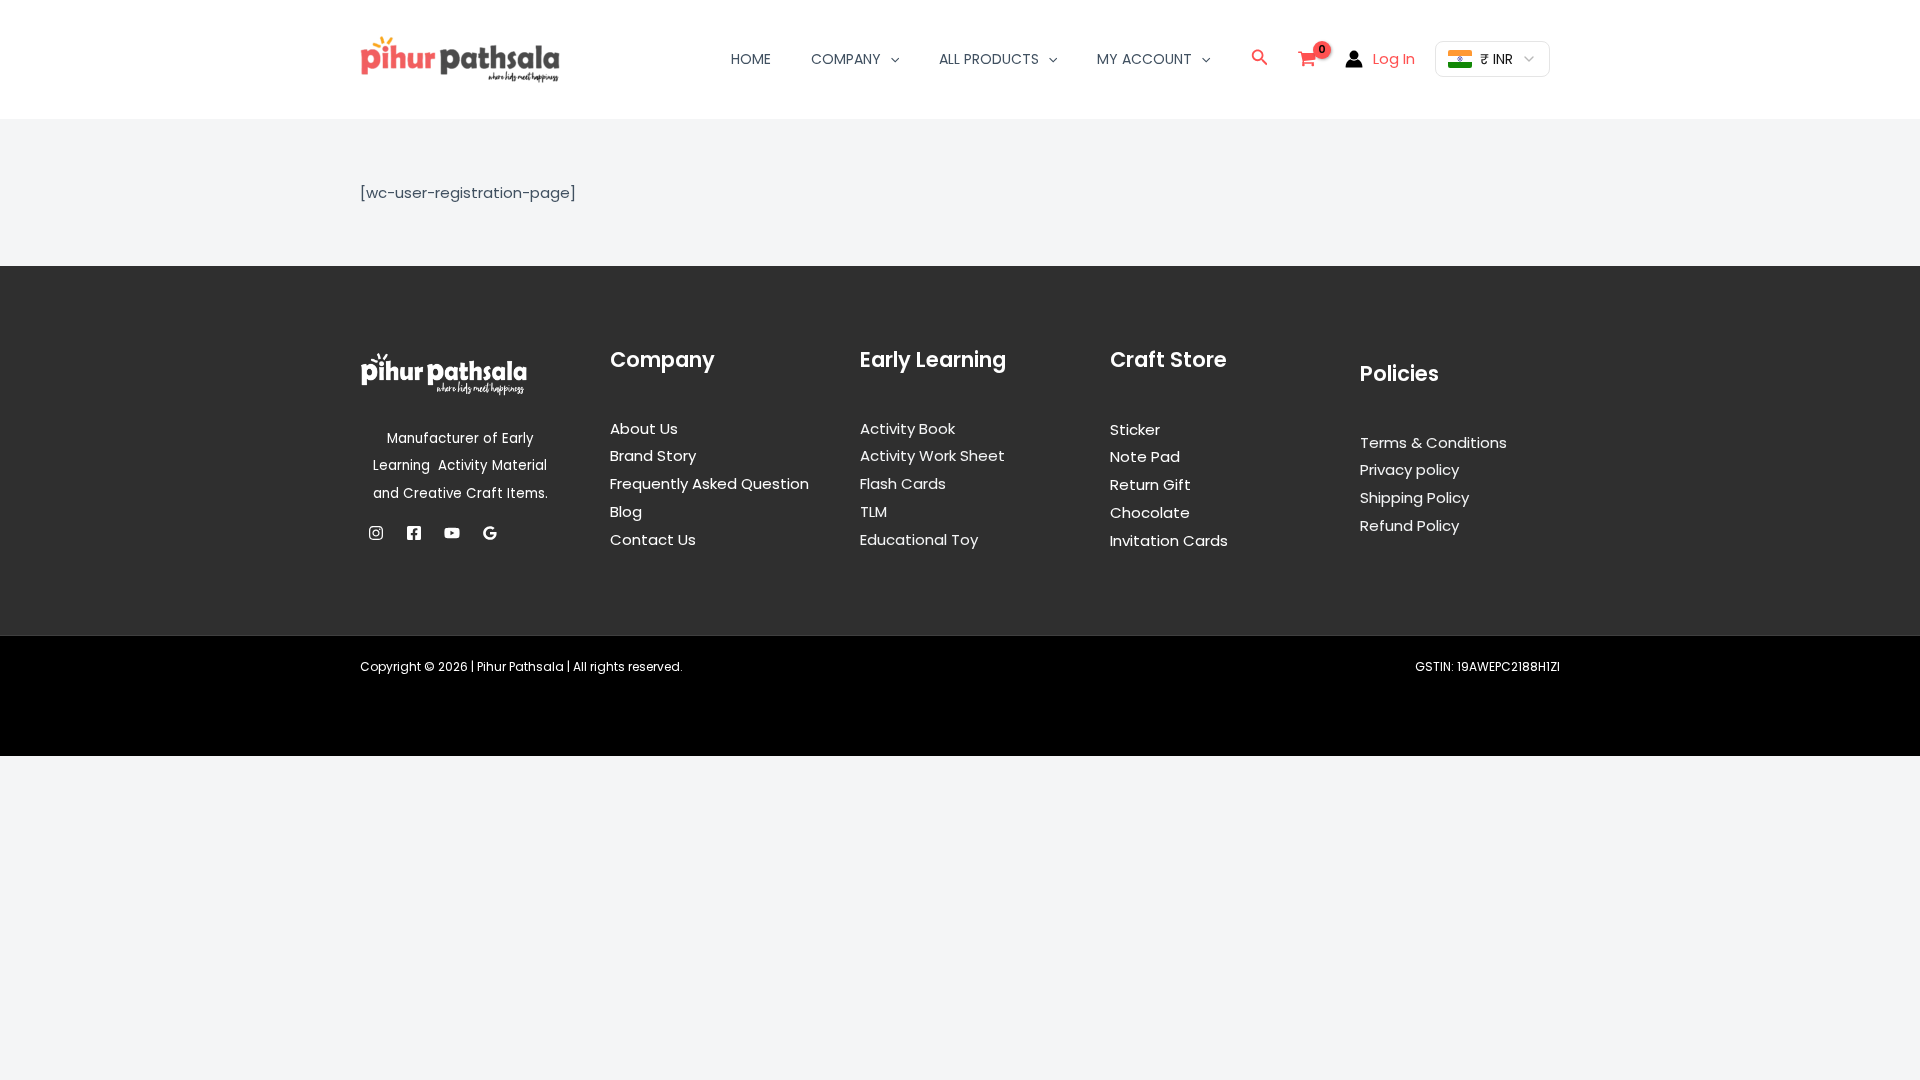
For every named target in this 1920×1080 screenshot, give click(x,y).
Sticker (1135, 429)
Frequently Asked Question (709, 483)
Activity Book (907, 428)
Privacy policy (1409, 469)
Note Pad (1145, 456)
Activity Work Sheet (932, 455)
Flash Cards (903, 483)
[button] (890, 59)
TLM (873, 511)
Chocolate (1150, 512)
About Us (644, 428)
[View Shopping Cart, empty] (1307, 59)
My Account (1144, 59)
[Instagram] (376, 533)
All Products (989, 59)
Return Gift (1150, 484)
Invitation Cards (1169, 540)
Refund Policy (1409, 525)
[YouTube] (452, 533)
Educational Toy (919, 539)
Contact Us (653, 539)
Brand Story (653, 455)
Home (751, 59)
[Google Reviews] (490, 533)
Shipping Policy (1414, 497)
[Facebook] (414, 533)
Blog (626, 511)
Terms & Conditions (1433, 442)
